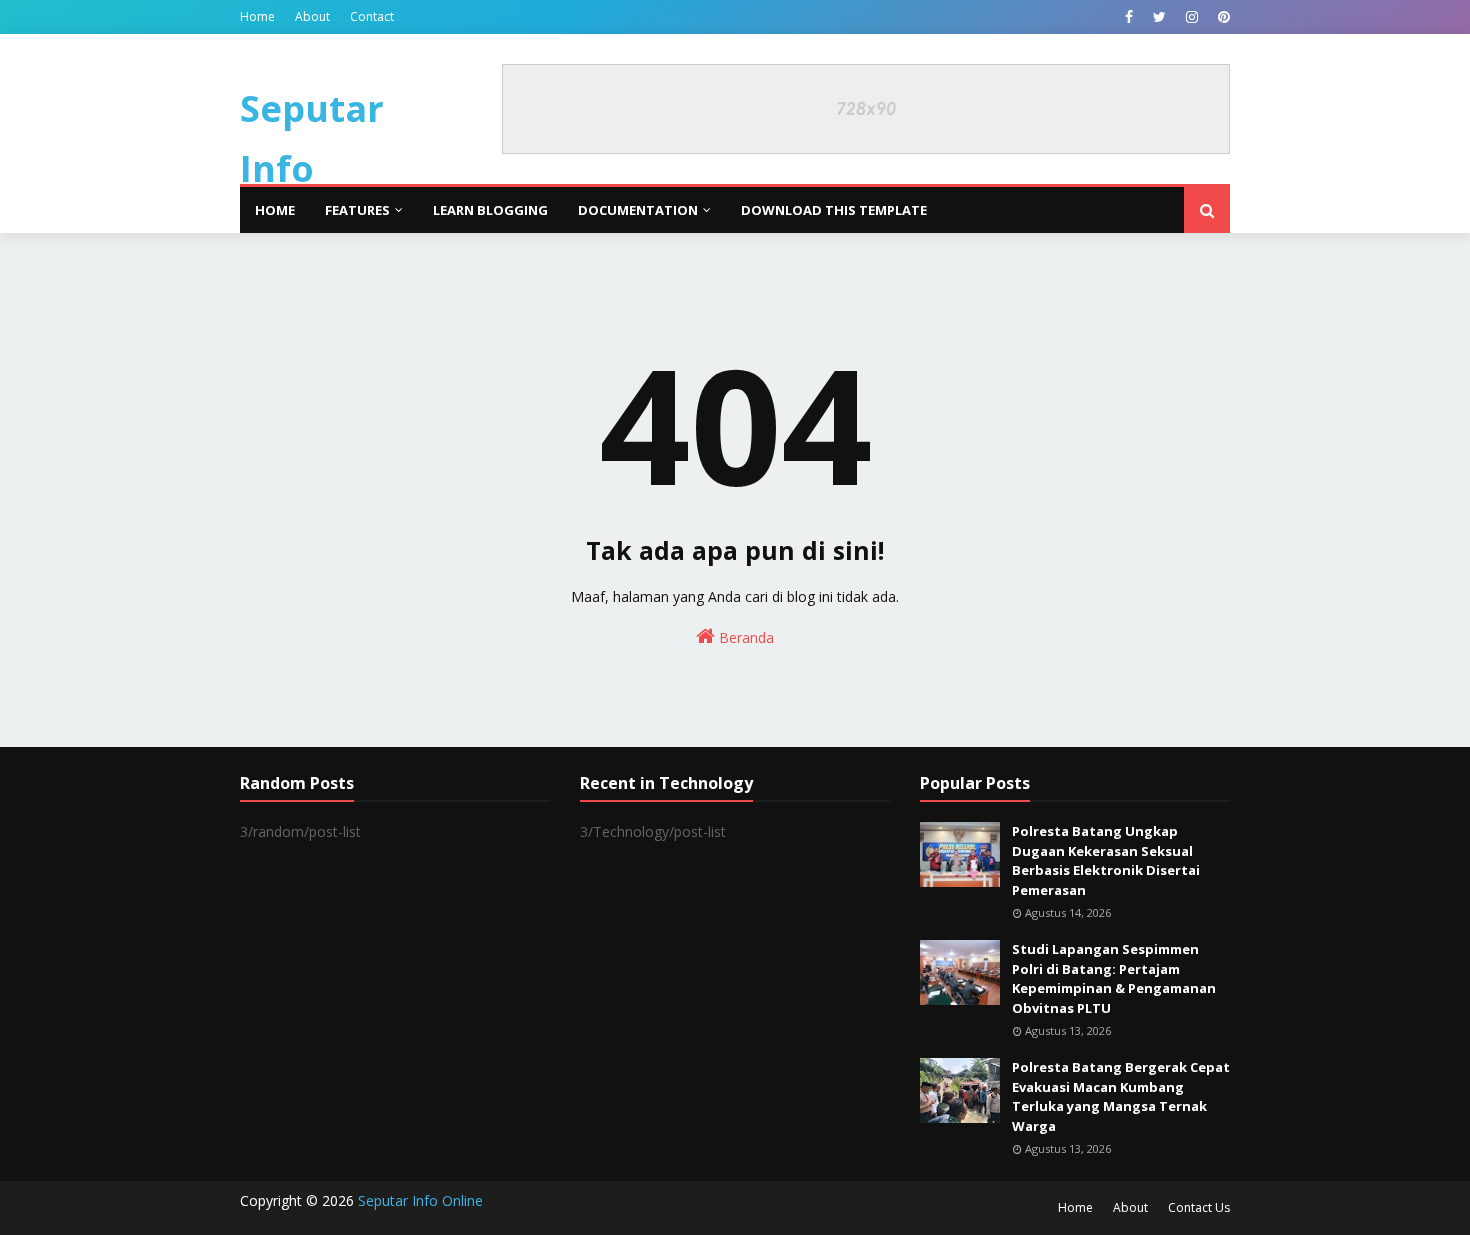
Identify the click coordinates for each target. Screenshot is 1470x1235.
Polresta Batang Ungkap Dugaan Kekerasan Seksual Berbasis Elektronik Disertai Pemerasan (1106, 860)
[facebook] (1129, 17)
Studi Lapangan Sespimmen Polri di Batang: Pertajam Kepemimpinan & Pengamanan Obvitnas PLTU (1114, 978)
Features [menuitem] (357, 210)
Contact (372, 16)
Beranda (744, 637)
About (312, 16)
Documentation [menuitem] (638, 210)
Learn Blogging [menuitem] (490, 210)
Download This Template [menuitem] (834, 210)
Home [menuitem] (275, 210)
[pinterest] (1221, 17)
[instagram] (1192, 17)
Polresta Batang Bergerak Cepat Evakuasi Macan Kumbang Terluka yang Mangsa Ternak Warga (1121, 1096)
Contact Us (1199, 1207)
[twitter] (1159, 17)
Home (257, 16)
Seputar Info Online (312, 168)
